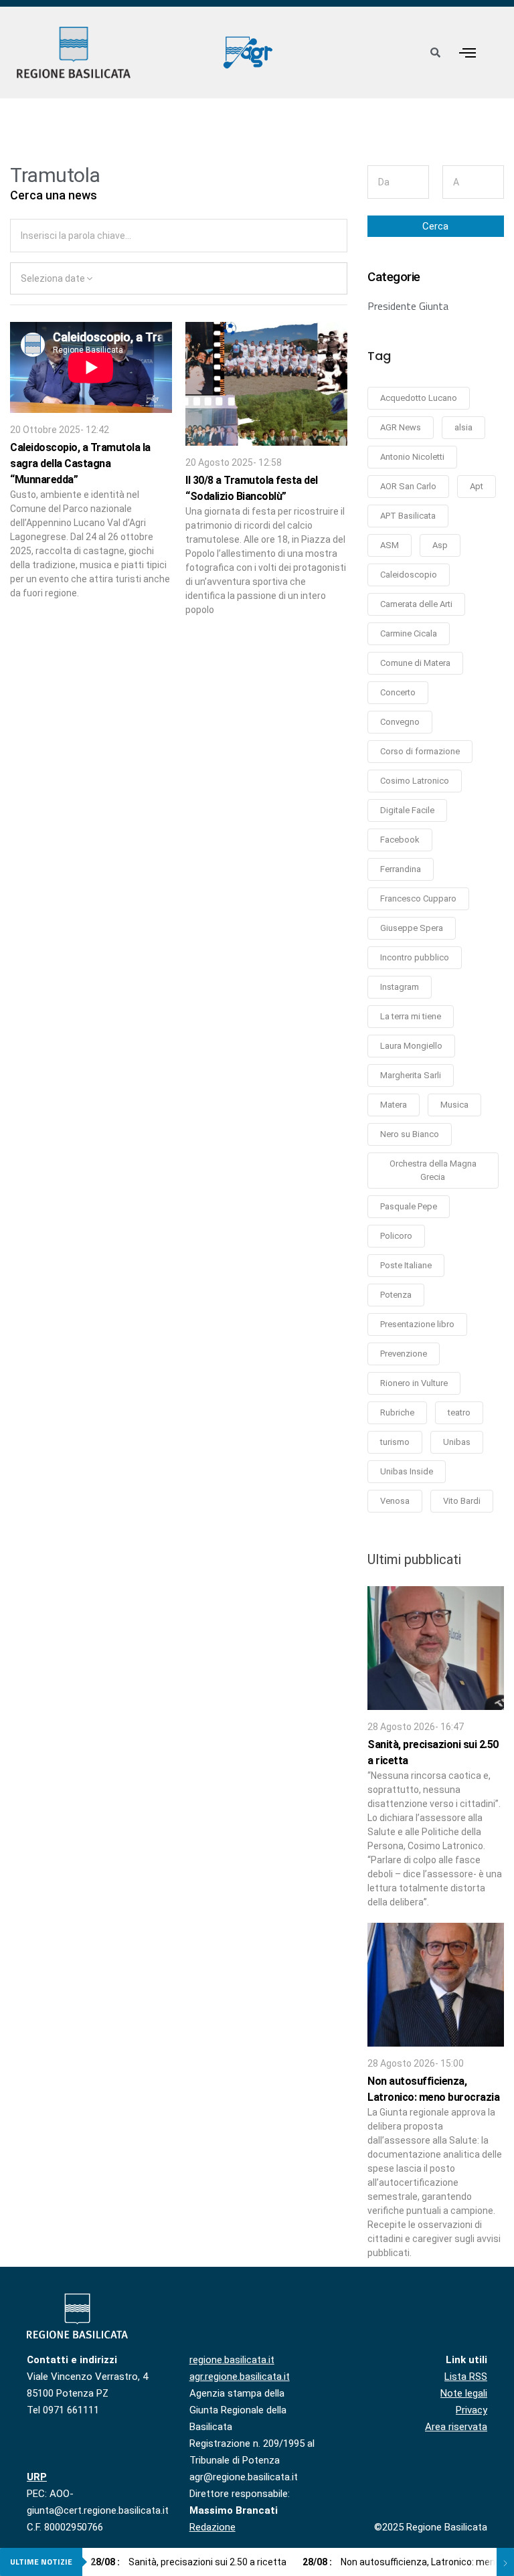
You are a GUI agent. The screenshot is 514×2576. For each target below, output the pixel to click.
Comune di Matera (415, 663)
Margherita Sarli (411, 1075)
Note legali (464, 2393)
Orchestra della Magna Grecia (433, 1170)
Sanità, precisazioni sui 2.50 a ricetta (188, 2562)
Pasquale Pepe (409, 1206)
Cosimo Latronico (415, 781)
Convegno (400, 722)
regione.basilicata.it (232, 2360)
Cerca (435, 226)
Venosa (395, 1501)
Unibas (457, 1442)
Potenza (396, 1295)
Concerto (398, 692)
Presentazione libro (417, 1324)
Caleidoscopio (409, 575)
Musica (454, 1105)
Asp (440, 545)
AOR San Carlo (408, 486)
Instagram (400, 987)
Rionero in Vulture (414, 1383)
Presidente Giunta (408, 306)
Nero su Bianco (410, 1134)
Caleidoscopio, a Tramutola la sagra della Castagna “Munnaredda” (80, 463)
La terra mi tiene (411, 1016)
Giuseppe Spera (412, 928)
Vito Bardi (462, 1501)
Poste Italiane (406, 1265)
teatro (459, 1412)
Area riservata (456, 2427)
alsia (463, 427)
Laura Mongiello (411, 1046)
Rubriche (397, 1412)
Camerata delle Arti (416, 604)
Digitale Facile (407, 810)
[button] (467, 53)
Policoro (396, 1236)
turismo (395, 1442)
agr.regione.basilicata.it (240, 2377)
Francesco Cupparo (418, 898)
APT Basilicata (408, 516)
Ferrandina (401, 869)
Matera (394, 1105)
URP (37, 2477)
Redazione (212, 2527)
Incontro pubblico (415, 957)
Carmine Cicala (409, 633)
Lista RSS (466, 2377)
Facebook (400, 840)
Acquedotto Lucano (419, 398)
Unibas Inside (407, 1471)
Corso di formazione (420, 751)
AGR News (401, 427)
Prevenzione (404, 1354)
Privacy (472, 2410)
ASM (390, 545)
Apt (477, 486)
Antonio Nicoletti (412, 457)
